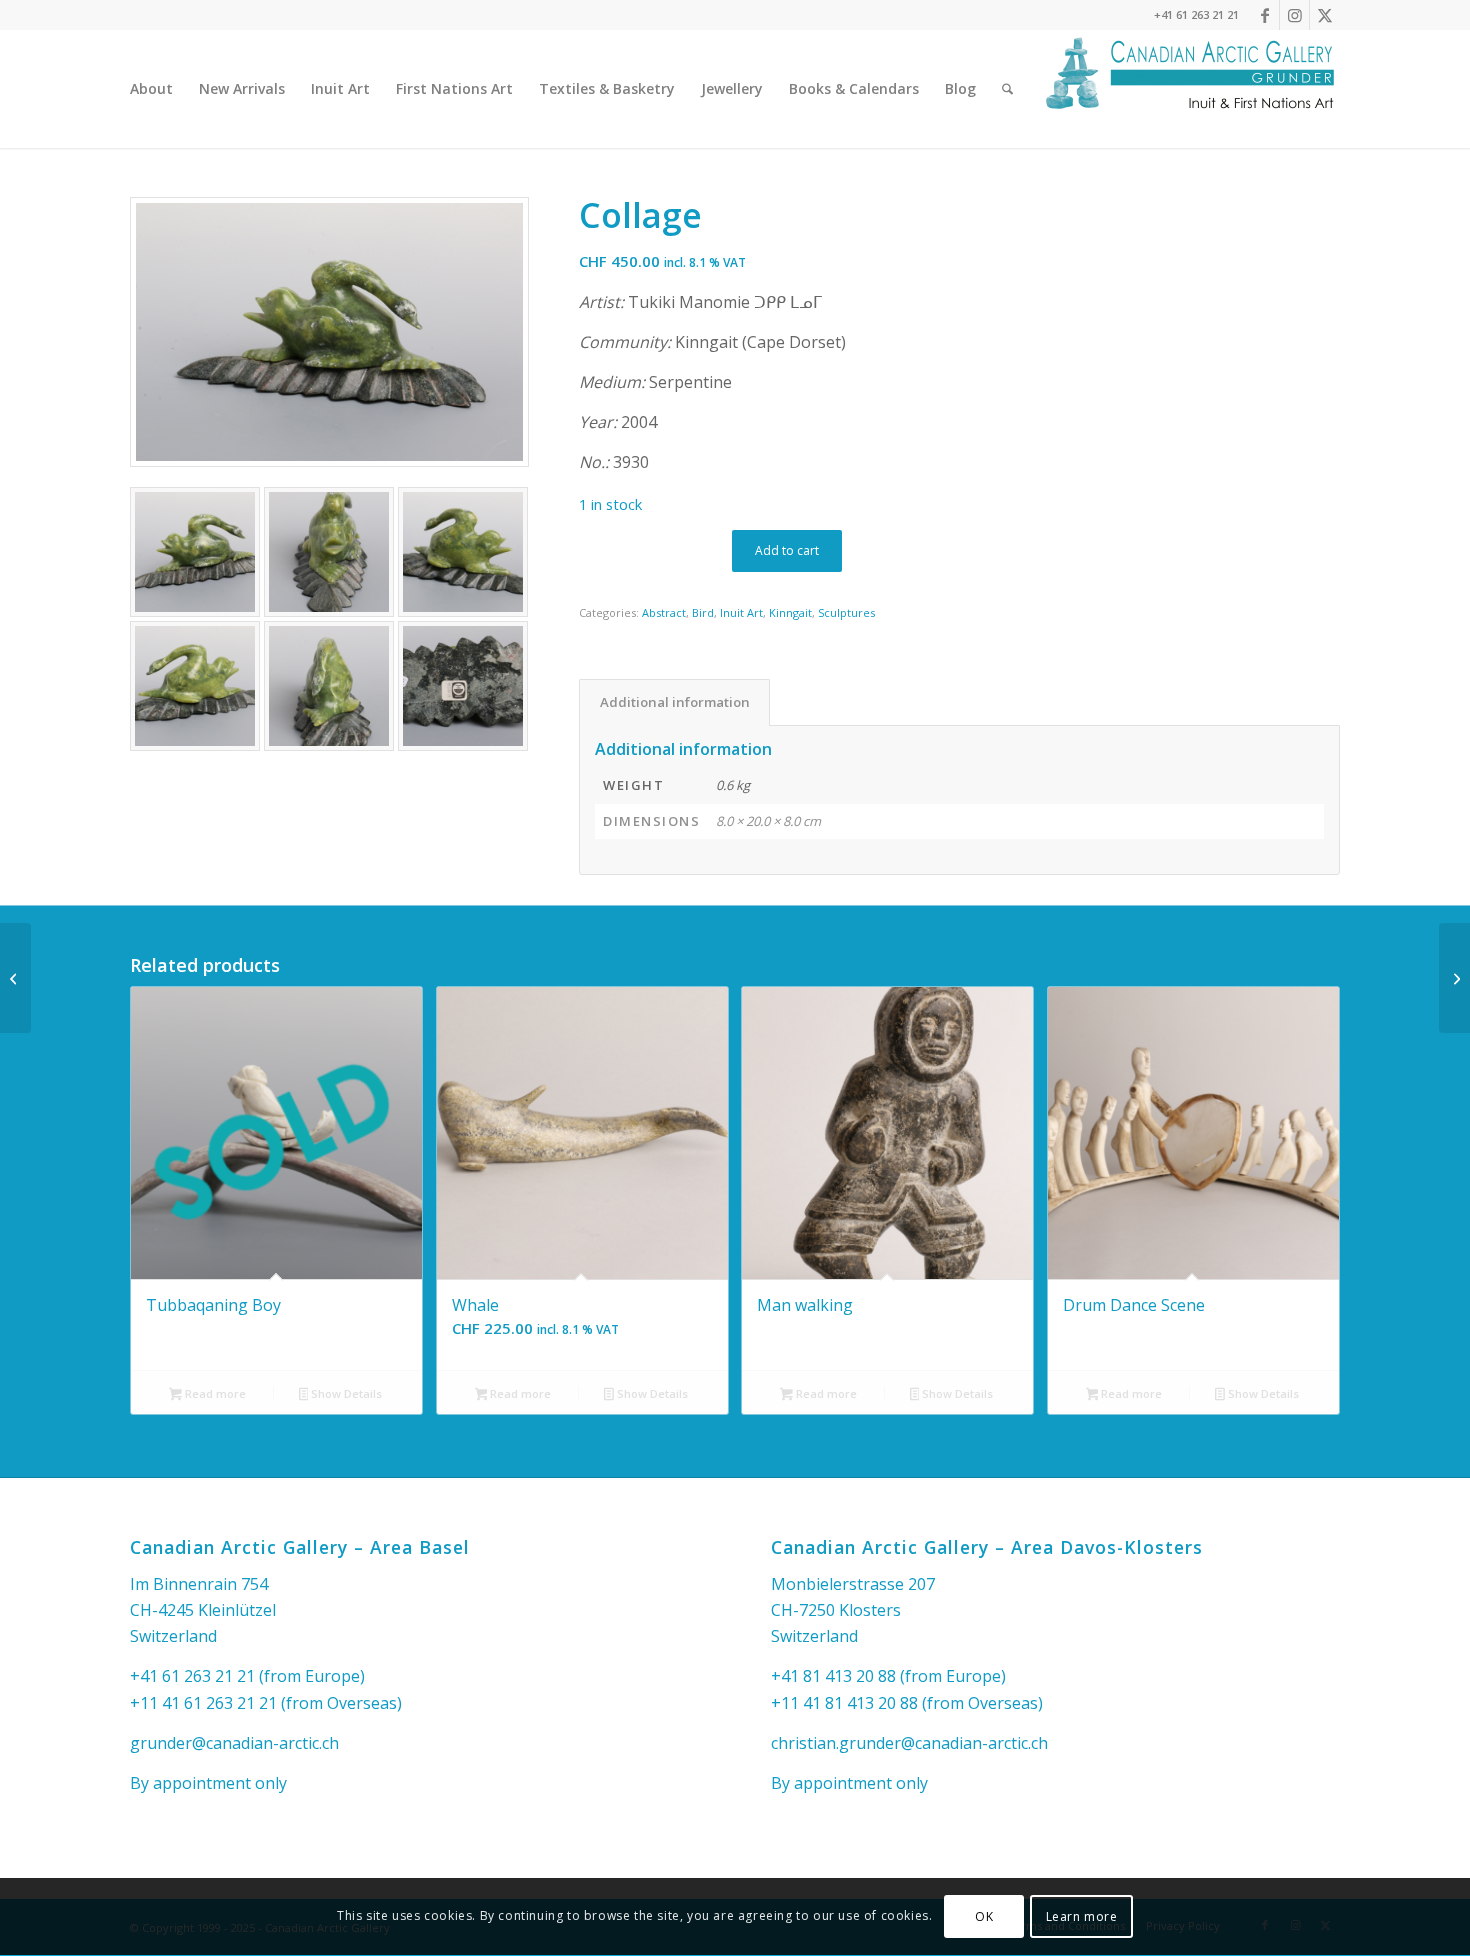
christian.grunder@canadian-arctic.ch (909, 1743)
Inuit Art (741, 612)
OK (984, 1916)
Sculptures (846, 612)
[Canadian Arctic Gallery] (1190, 89)
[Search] (1007, 89)
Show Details (345, 1393)
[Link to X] (1325, 15)
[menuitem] (151, 89)
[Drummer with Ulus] (1454, 978)
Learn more (1082, 1916)
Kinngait (790, 612)
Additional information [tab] (675, 702)
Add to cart (787, 550)
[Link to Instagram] (1294, 15)
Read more (214, 1393)
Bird (703, 612)
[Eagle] (15, 978)
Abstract (664, 612)
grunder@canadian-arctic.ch (234, 1743)
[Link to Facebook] (1264, 15)
